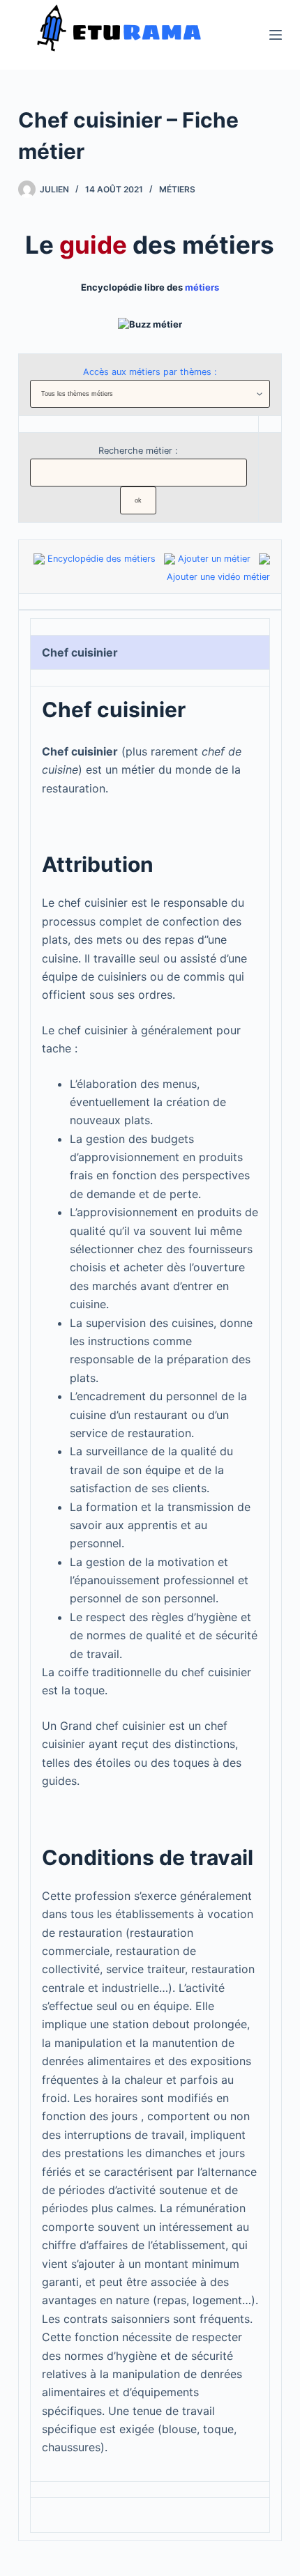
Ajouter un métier (214, 559)
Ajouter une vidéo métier (218, 577)
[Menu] (276, 35)
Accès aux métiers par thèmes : (150, 372)
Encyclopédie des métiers (102, 559)
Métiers (177, 189)
